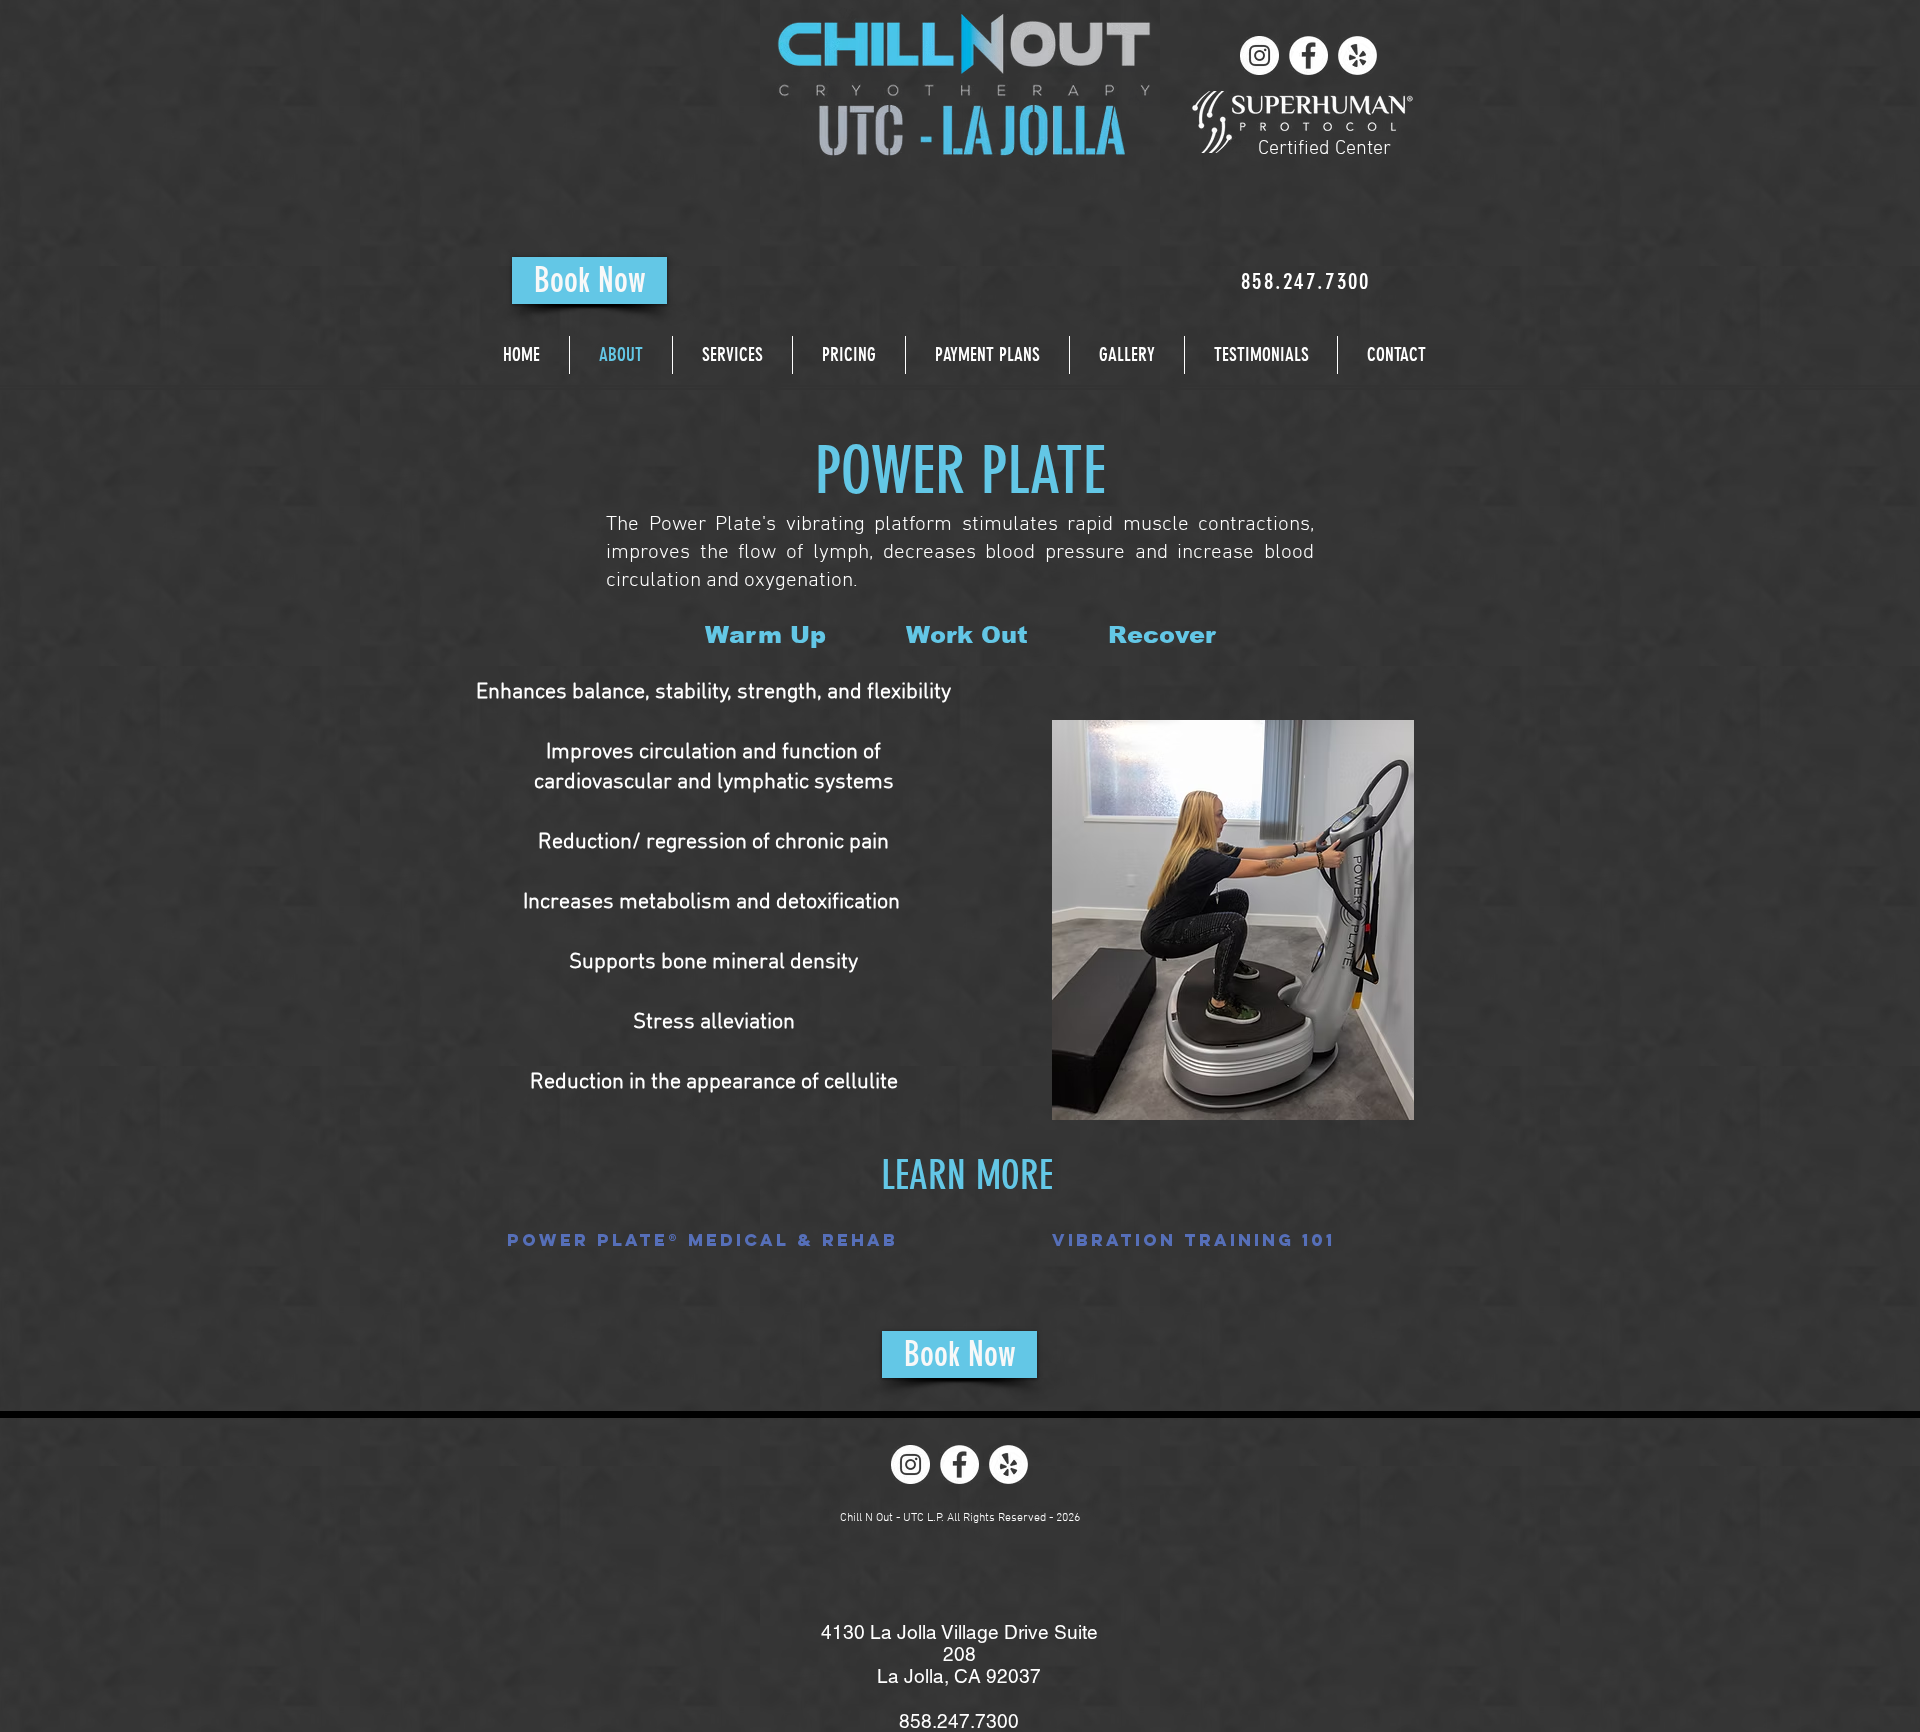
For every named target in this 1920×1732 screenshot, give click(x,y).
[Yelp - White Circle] (1357, 55)
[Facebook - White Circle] (1308, 55)
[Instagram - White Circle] (1259, 55)
